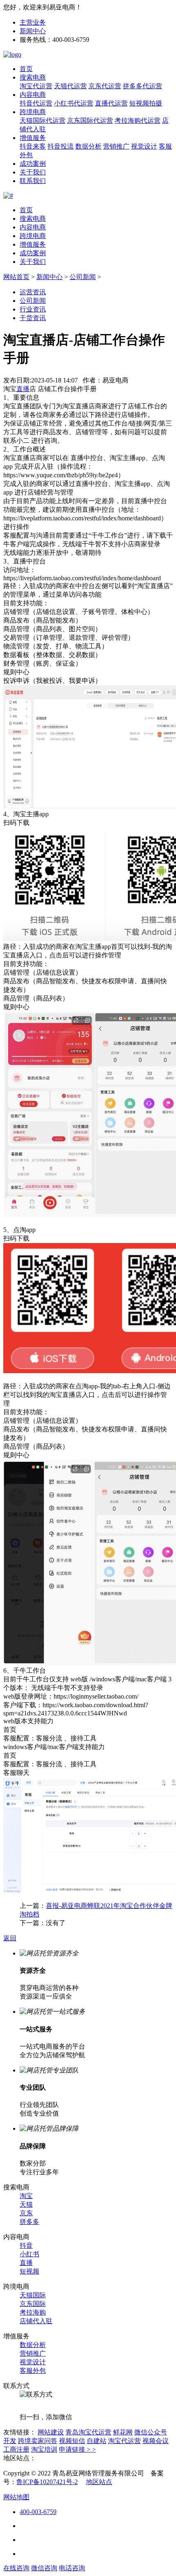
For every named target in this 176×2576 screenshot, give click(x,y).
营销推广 (116, 146)
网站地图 (16, 2497)
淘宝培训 (44, 2449)
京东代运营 (105, 86)
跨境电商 (33, 112)
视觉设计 (144, 146)
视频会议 (156, 2441)
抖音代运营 (36, 103)
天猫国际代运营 (43, 120)
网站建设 (51, 2432)
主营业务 (33, 22)
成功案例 (33, 164)
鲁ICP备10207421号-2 (47, 2482)
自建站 (97, 2441)
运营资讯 (33, 292)
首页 (26, 69)
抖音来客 (33, 146)
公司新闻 (83, 277)
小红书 (29, 2254)
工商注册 (16, 2449)
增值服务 (33, 138)
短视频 (29, 2271)
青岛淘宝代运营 (88, 2432)
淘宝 (26, 2196)
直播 (26, 2263)
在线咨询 (16, 2568)
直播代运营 (111, 103)
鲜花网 (123, 2432)
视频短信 (72, 2441)
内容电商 (33, 95)
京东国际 (33, 2304)
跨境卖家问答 (38, 2441)
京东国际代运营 (90, 120)
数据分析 (88, 146)
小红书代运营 (74, 103)
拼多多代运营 (142, 86)
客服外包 (33, 2371)
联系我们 (33, 181)
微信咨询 (44, 2568)
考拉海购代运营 (138, 120)
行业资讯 (33, 309)
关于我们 (33, 172)
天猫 (26, 2204)
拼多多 (29, 2222)
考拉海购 (33, 2312)
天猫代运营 (70, 86)
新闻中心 (33, 31)
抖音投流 (61, 146)
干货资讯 (33, 318)
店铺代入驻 (36, 2321)
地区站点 (99, 2482)
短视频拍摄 (146, 103)
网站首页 (16, 277)
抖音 (26, 2245)
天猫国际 (33, 2295)
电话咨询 (72, 2568)
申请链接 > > (77, 2449)
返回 (10, 1938)
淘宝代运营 (36, 86)
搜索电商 (33, 77)
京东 (26, 2213)
